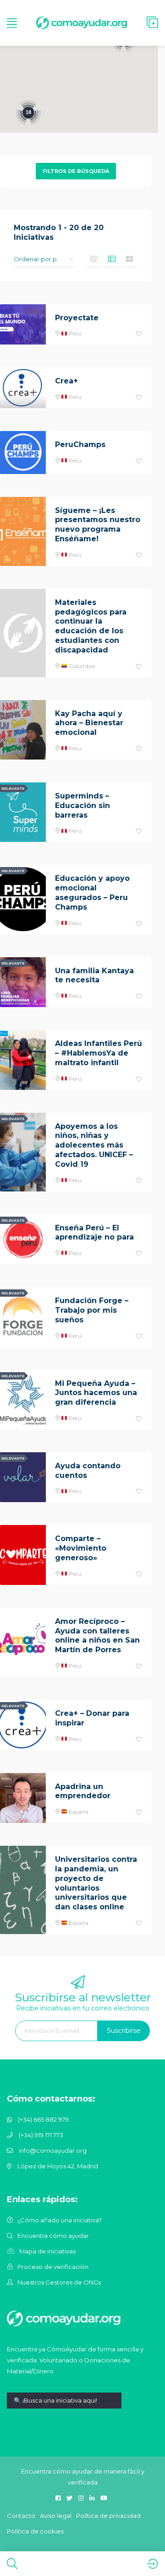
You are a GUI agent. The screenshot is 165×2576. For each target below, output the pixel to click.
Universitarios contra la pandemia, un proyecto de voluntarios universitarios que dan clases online (96, 1883)
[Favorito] (139, 334)
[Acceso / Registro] (152, 2564)
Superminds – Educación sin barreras (82, 806)
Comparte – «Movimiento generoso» (81, 1548)
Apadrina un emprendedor (83, 1791)
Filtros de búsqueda (76, 171)
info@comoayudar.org (53, 2150)
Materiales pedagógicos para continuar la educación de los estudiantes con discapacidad (91, 626)
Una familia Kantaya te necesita (94, 975)
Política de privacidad (108, 2516)
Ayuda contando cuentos (88, 1471)
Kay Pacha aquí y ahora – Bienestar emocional (89, 723)
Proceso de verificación (53, 2267)
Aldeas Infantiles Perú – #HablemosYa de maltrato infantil (99, 1053)
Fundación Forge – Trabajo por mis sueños (92, 1310)
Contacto (21, 2516)
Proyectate (77, 318)
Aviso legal (56, 2516)
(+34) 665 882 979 (43, 2119)
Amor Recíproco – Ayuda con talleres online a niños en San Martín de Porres (97, 1636)
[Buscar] (12, 2564)
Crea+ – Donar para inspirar (92, 1718)
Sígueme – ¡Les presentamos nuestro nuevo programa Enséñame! (98, 525)
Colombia (81, 666)
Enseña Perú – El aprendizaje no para (94, 1233)
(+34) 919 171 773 (41, 2135)
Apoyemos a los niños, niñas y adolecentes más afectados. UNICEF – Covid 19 (94, 1145)
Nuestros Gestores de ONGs (59, 2282)
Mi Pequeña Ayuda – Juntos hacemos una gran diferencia (96, 1393)
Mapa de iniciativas (47, 2251)
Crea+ (66, 381)
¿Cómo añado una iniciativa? (60, 2220)
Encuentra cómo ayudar (53, 2236)
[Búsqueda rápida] (64, 2407)
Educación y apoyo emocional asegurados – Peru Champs (92, 892)
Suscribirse (124, 2031)
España (78, 1812)
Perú (74, 333)
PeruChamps (80, 445)
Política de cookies (35, 2531)
